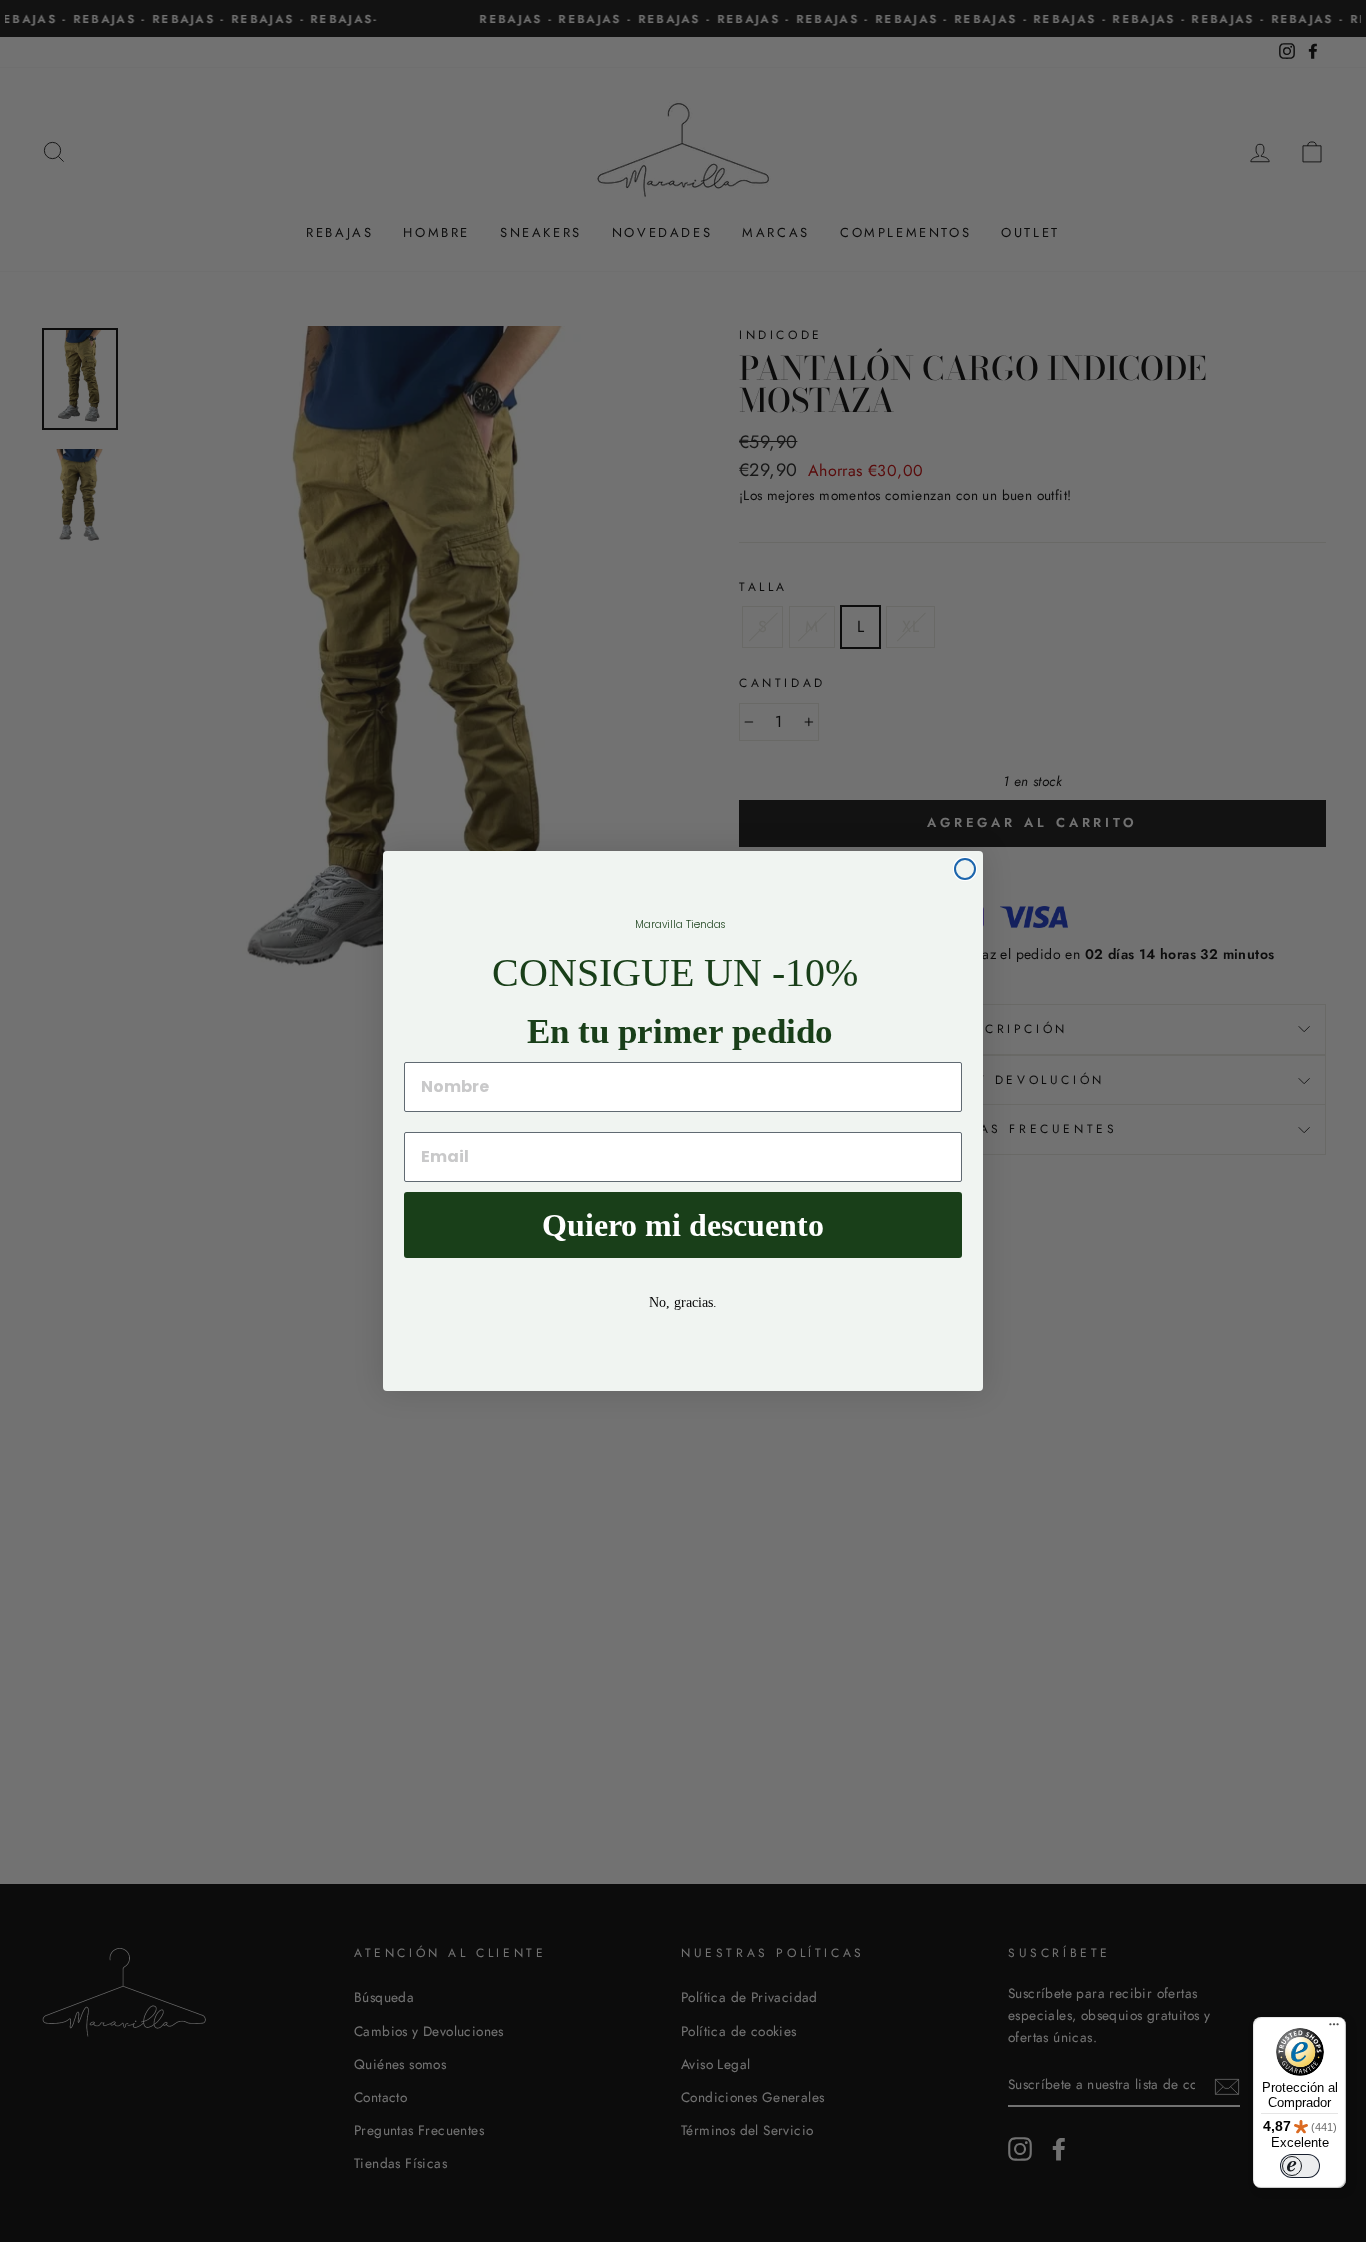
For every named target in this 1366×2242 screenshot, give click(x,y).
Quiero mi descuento (683, 1225)
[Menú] (1334, 2029)
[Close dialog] (965, 869)
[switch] (1300, 2166)
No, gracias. (683, 1302)
